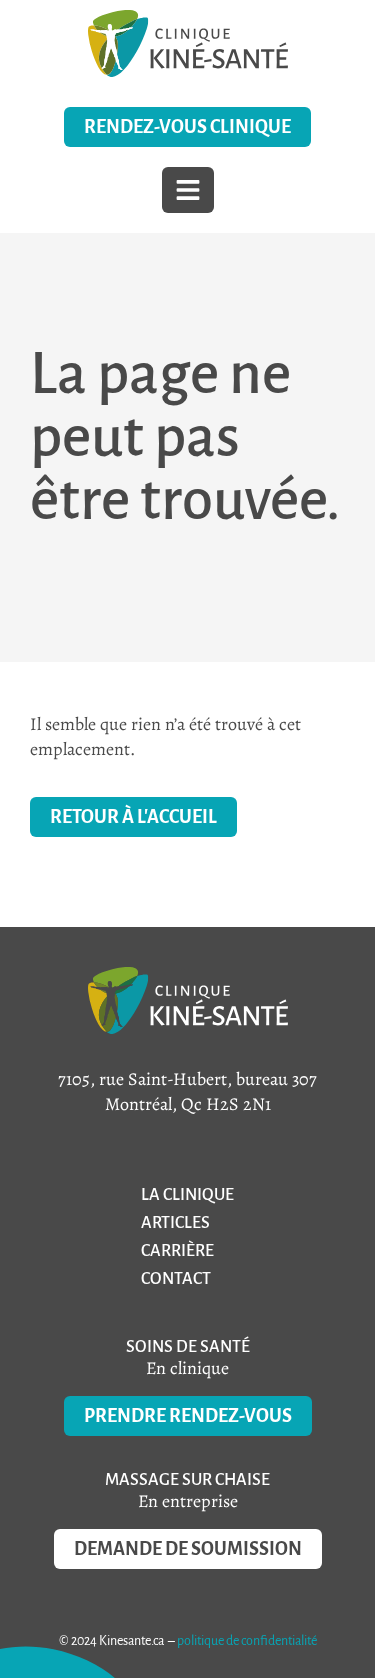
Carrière (177, 1251)
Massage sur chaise (187, 1480)
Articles (175, 1223)
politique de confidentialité (247, 1641)
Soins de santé (188, 1347)
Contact (176, 1279)
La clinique (187, 1195)
